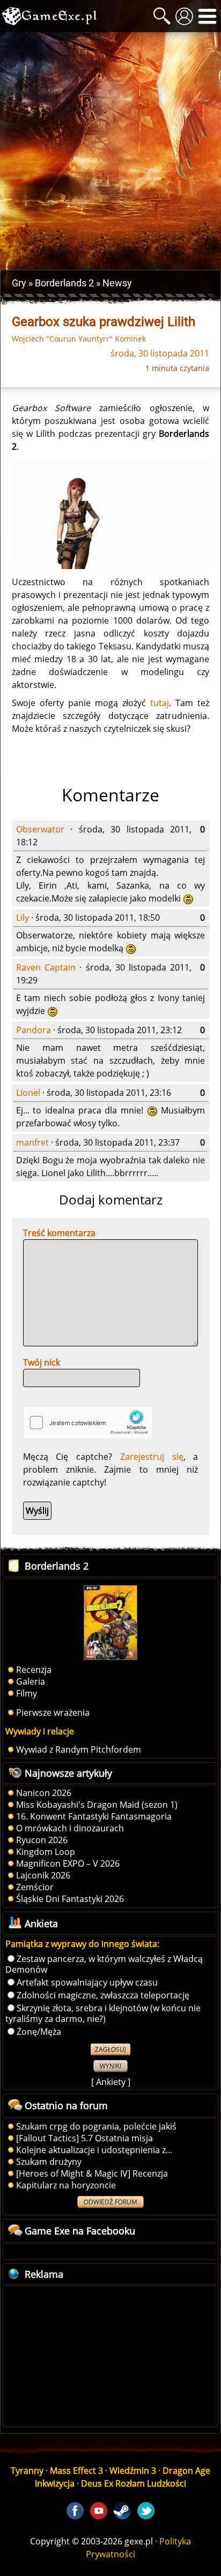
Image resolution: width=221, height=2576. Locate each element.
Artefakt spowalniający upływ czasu (87, 1982)
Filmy (27, 1693)
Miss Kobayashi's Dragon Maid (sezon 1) (97, 1805)
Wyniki (110, 2066)
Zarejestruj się (152, 1457)
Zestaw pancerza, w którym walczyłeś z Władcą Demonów (104, 1964)
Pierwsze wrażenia (53, 1713)
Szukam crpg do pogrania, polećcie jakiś (96, 2126)
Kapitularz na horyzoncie (66, 2185)
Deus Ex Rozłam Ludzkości (134, 2483)
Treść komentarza (59, 1233)
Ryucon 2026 (42, 1840)
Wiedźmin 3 (133, 2471)
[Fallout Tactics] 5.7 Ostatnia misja (84, 2138)
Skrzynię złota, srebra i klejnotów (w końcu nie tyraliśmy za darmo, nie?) (103, 2013)
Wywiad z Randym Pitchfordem (79, 1749)
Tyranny (27, 2471)
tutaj (160, 703)
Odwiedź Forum (110, 2202)
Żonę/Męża (39, 2032)
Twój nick (42, 1362)
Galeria (31, 1681)
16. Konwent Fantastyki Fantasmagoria (94, 1816)
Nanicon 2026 (44, 1793)
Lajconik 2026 (43, 1875)
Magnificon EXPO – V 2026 (68, 1863)
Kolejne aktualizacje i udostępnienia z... (94, 2150)
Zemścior (35, 1887)
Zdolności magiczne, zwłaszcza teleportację (103, 1995)
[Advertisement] (110, 151)
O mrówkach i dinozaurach (70, 1828)
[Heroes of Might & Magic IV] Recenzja (92, 2173)
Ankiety (111, 2082)
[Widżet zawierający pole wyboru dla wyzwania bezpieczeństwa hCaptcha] (88, 1423)
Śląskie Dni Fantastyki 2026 (70, 1899)
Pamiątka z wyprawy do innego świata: (82, 1944)
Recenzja (34, 1670)
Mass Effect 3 (76, 2471)
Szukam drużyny (49, 2162)
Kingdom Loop (46, 1852)
